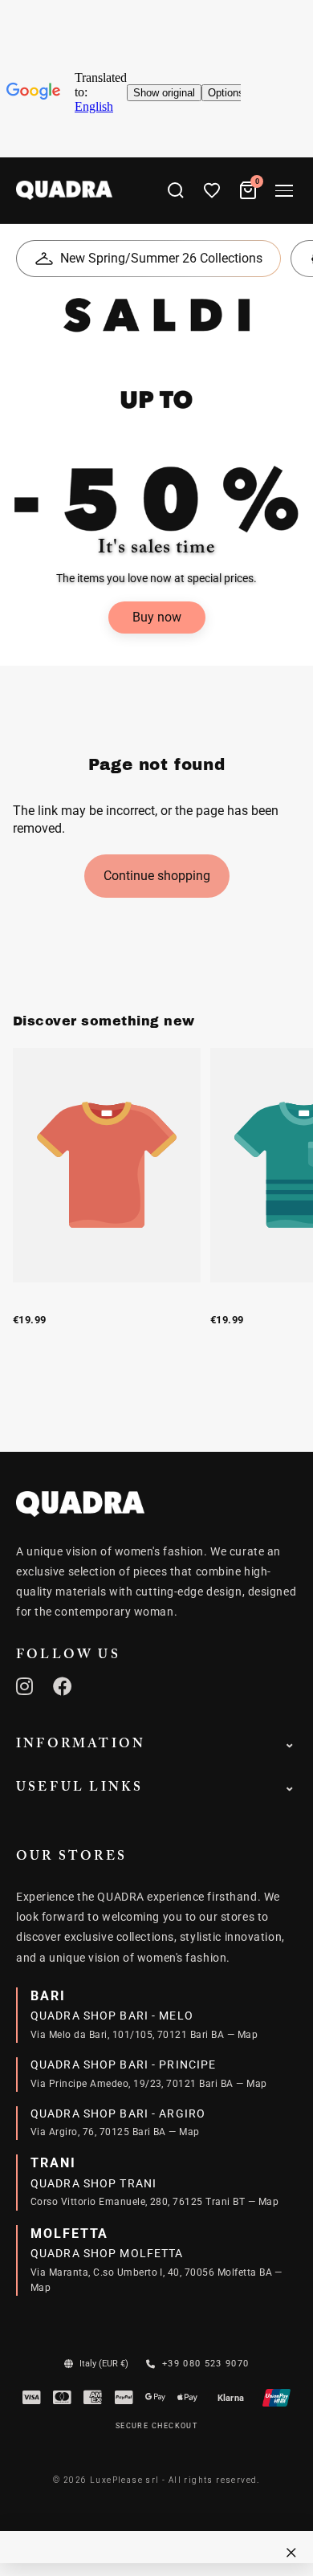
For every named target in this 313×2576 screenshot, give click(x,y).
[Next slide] (283, 1204)
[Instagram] (25, 1686)
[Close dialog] (291, 2553)
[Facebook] (63, 1686)
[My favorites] (212, 190)
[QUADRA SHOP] (80, 1504)
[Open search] (176, 190)
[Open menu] (284, 191)
